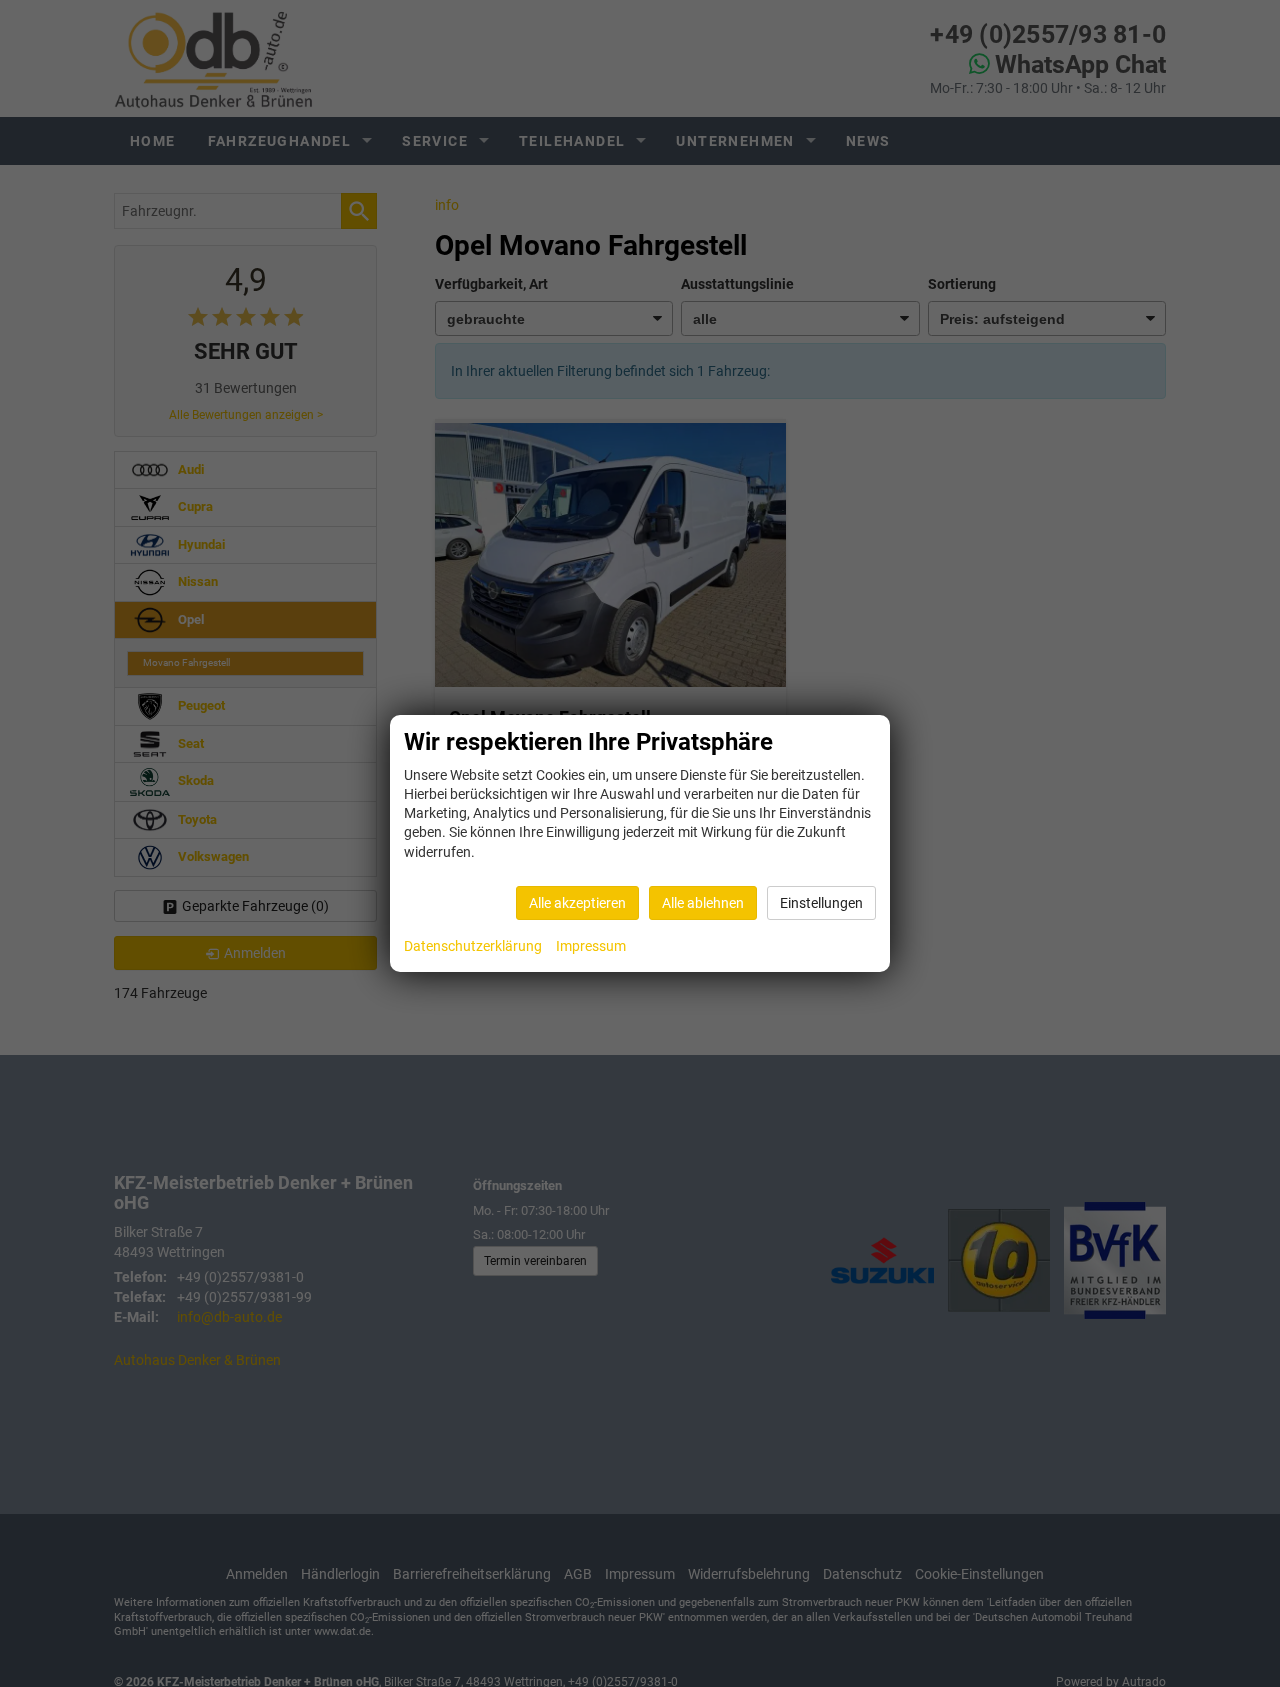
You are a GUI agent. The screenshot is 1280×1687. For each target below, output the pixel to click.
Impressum (591, 946)
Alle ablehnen (703, 903)
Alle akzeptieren (577, 903)
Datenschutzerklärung (473, 946)
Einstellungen (821, 903)
